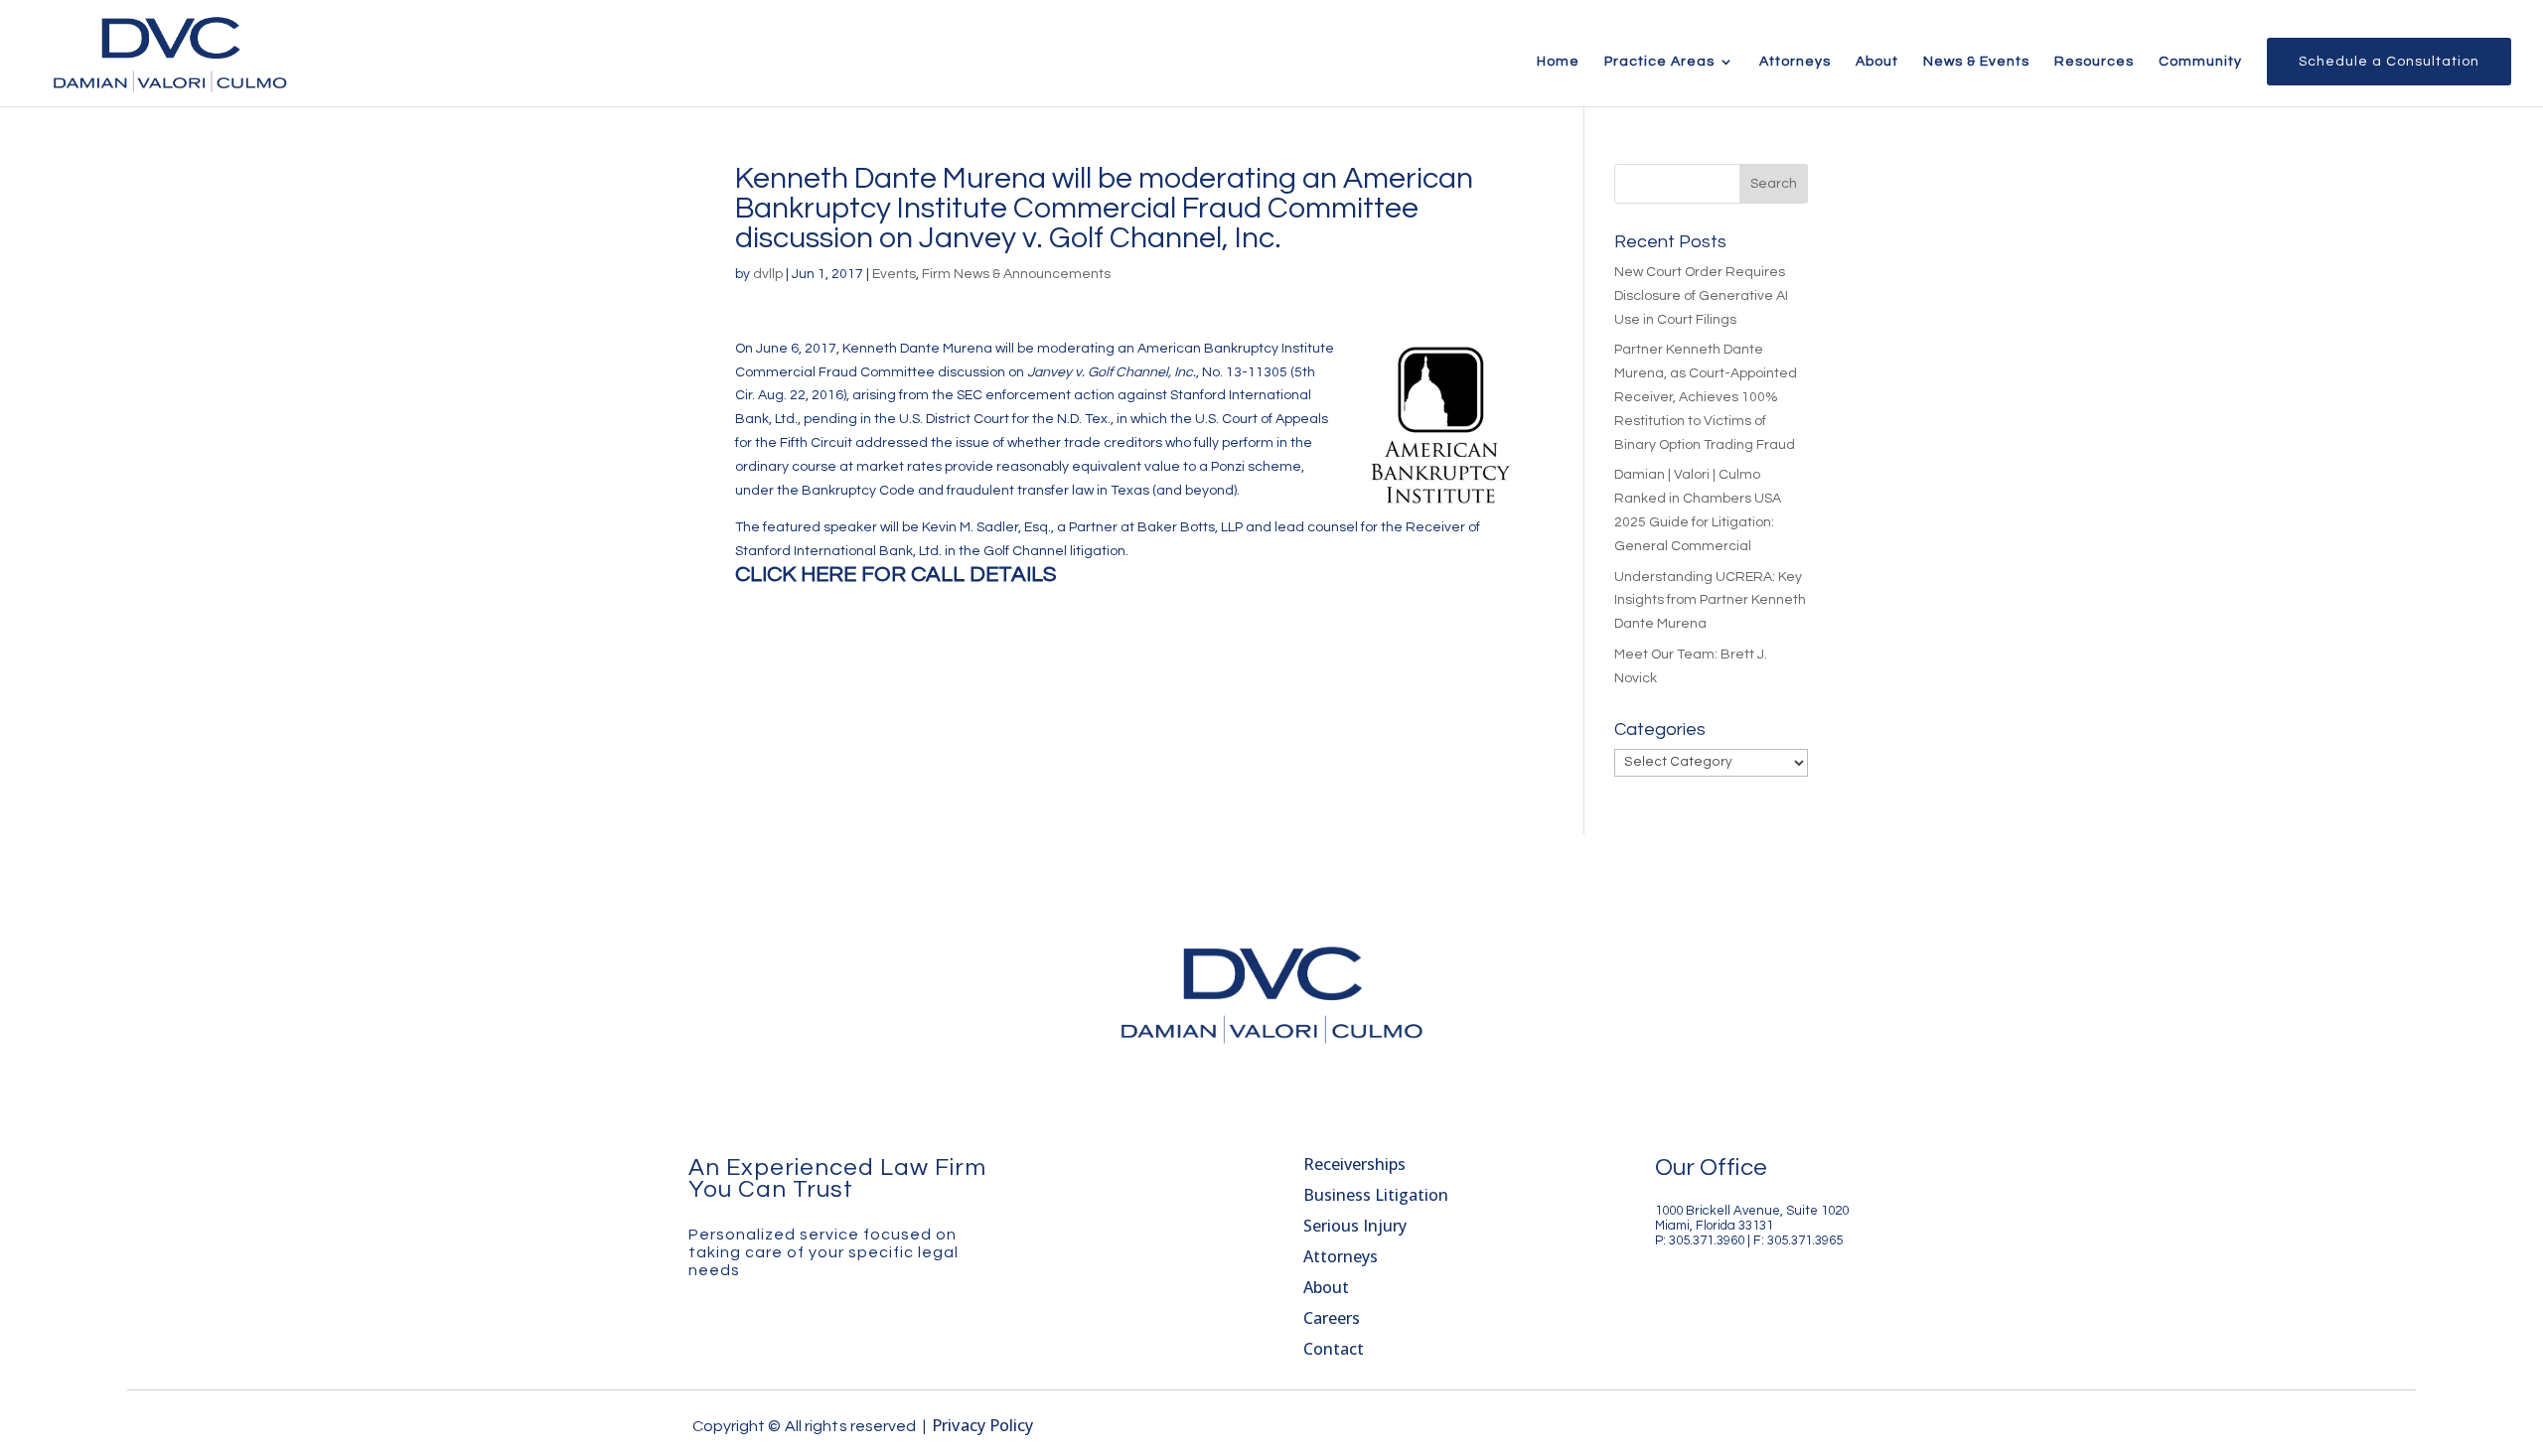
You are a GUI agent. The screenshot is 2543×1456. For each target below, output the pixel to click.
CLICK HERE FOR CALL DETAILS (896, 575)
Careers (1332, 1318)
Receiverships (1354, 1164)
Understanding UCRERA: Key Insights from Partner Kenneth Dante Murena (1710, 601)
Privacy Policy (982, 1425)
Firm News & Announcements (1016, 274)
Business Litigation (1376, 1195)
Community (2200, 62)
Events (894, 274)
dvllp (768, 274)
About (1877, 62)
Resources (2094, 62)
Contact (1334, 1349)
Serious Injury (1355, 1226)
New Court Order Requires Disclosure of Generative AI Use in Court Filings (1701, 296)
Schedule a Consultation (2389, 62)
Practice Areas (1659, 62)
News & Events (1976, 62)
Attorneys (1795, 62)
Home (1558, 62)
